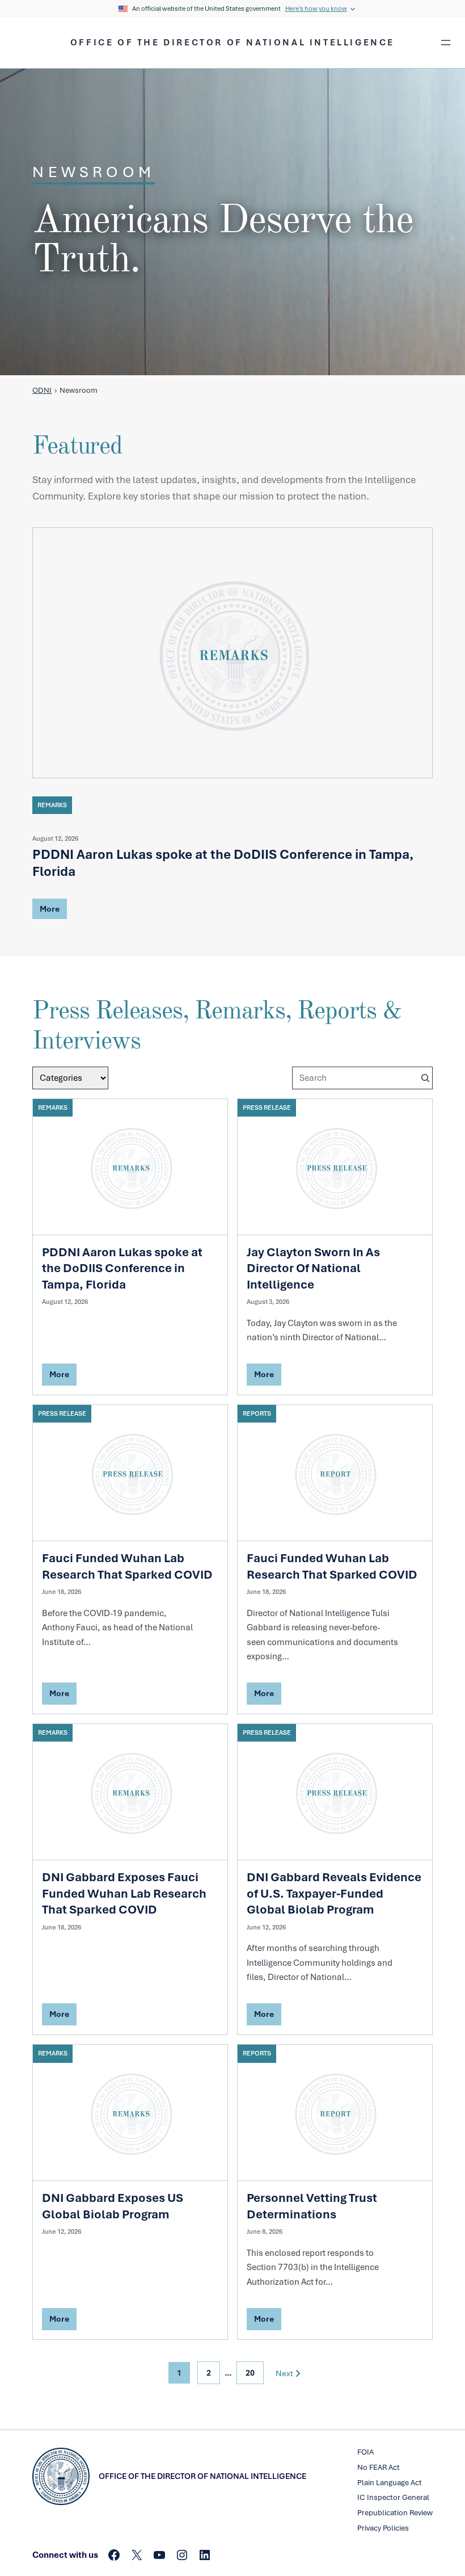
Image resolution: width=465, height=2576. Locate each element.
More (49, 911)
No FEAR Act (379, 2467)
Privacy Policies (383, 2528)
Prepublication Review (395, 2513)
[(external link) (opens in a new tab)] (232, 653)
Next (284, 2373)
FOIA (365, 2452)
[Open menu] (446, 43)
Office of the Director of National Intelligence (232, 43)
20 (250, 2373)
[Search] (425, 1078)
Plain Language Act (390, 2483)
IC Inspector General (393, 2497)
